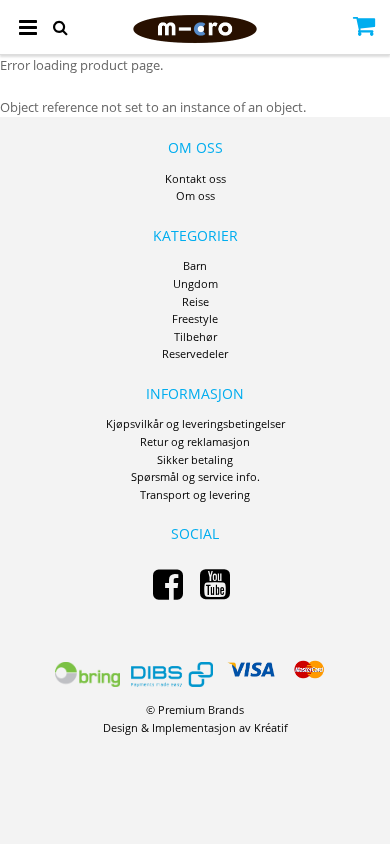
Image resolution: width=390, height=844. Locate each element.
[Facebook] (168, 583)
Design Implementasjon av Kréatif (195, 727)
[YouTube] (215, 583)
